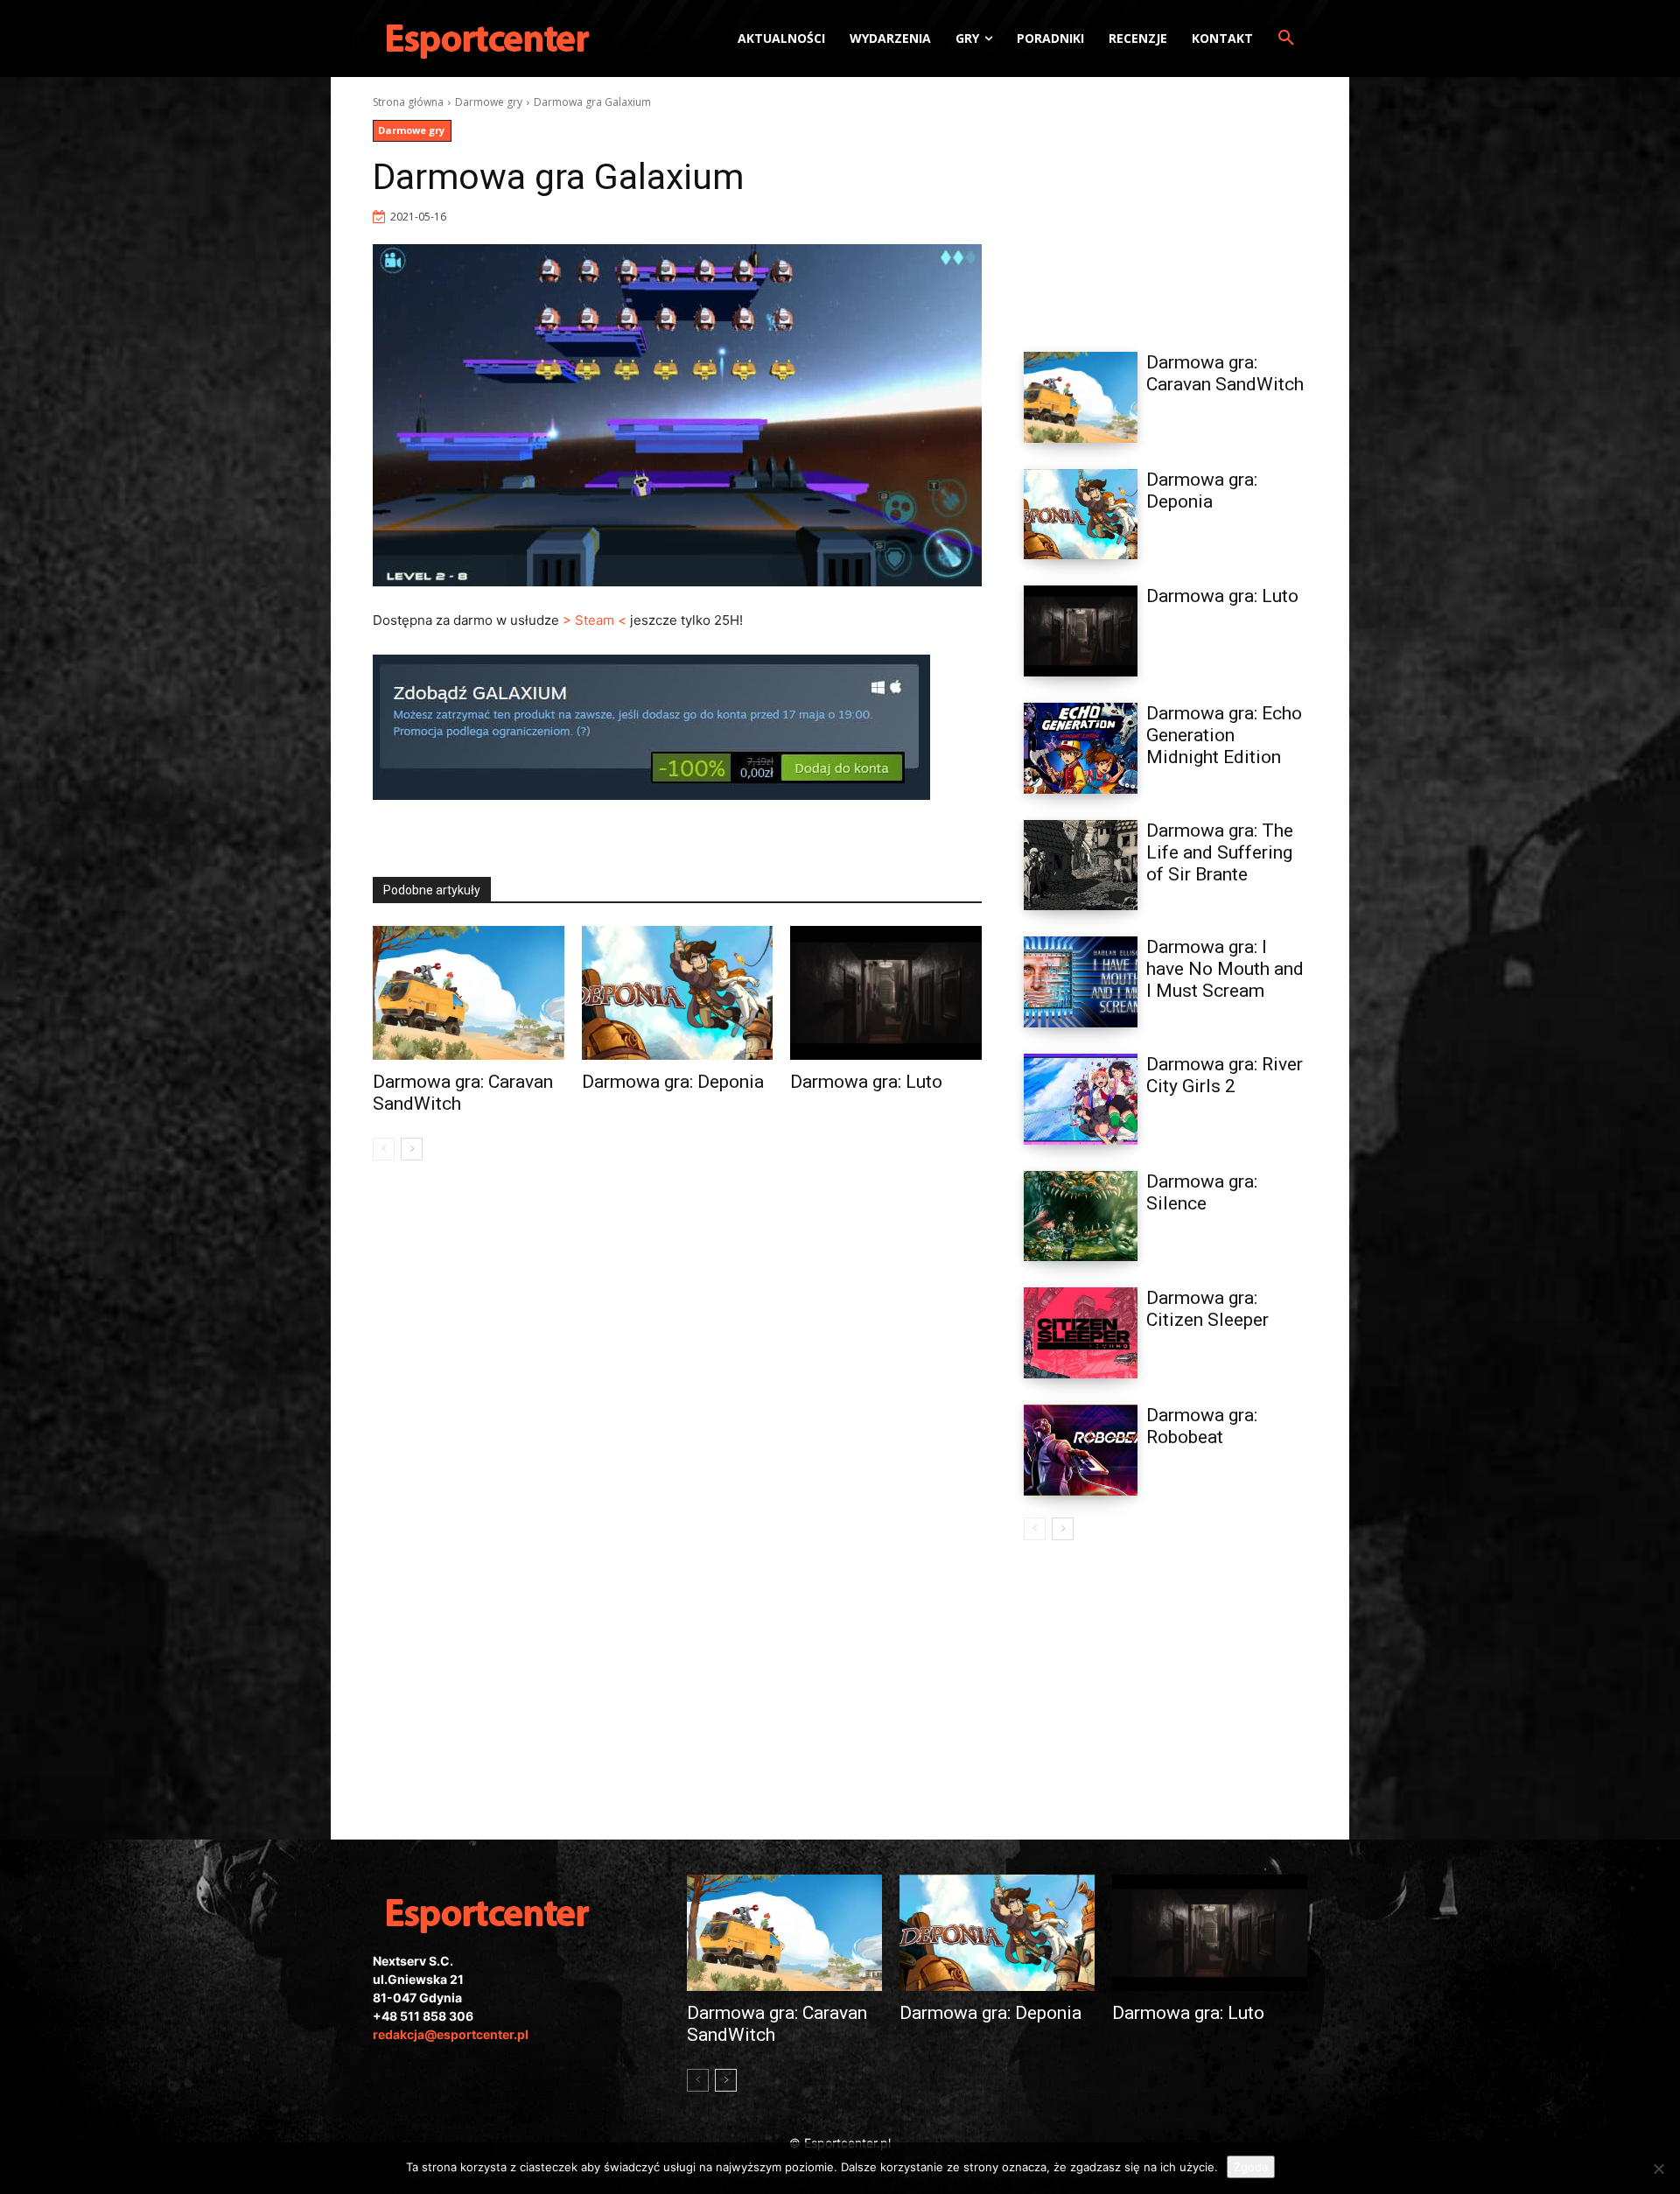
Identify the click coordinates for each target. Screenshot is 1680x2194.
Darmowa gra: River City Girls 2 (1225, 1075)
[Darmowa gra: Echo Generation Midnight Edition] (1081, 748)
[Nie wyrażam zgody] (1658, 2169)
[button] (1286, 39)
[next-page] (412, 1149)
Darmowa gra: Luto (866, 1082)
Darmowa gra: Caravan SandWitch (1225, 373)
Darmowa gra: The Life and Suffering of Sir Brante (1220, 852)
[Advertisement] (1165, 204)
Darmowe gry (489, 102)
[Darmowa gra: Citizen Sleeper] (1081, 1333)
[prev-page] (384, 1149)
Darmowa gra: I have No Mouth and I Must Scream (1225, 969)
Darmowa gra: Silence (1202, 1192)
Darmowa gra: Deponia (673, 1082)
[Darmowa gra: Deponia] (678, 993)
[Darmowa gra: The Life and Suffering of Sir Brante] (1081, 866)
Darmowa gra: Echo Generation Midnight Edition (1224, 735)
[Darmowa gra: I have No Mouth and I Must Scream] (1081, 982)
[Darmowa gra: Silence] (1081, 1216)
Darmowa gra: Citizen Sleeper (1207, 1309)
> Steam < (595, 620)
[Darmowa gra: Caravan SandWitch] (469, 993)
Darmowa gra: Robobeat (1202, 1426)
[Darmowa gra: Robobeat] (1081, 1450)
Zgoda (1251, 2167)
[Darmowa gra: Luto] (886, 993)
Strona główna (408, 102)
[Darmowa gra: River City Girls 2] (1081, 1099)
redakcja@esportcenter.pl (451, 2034)
